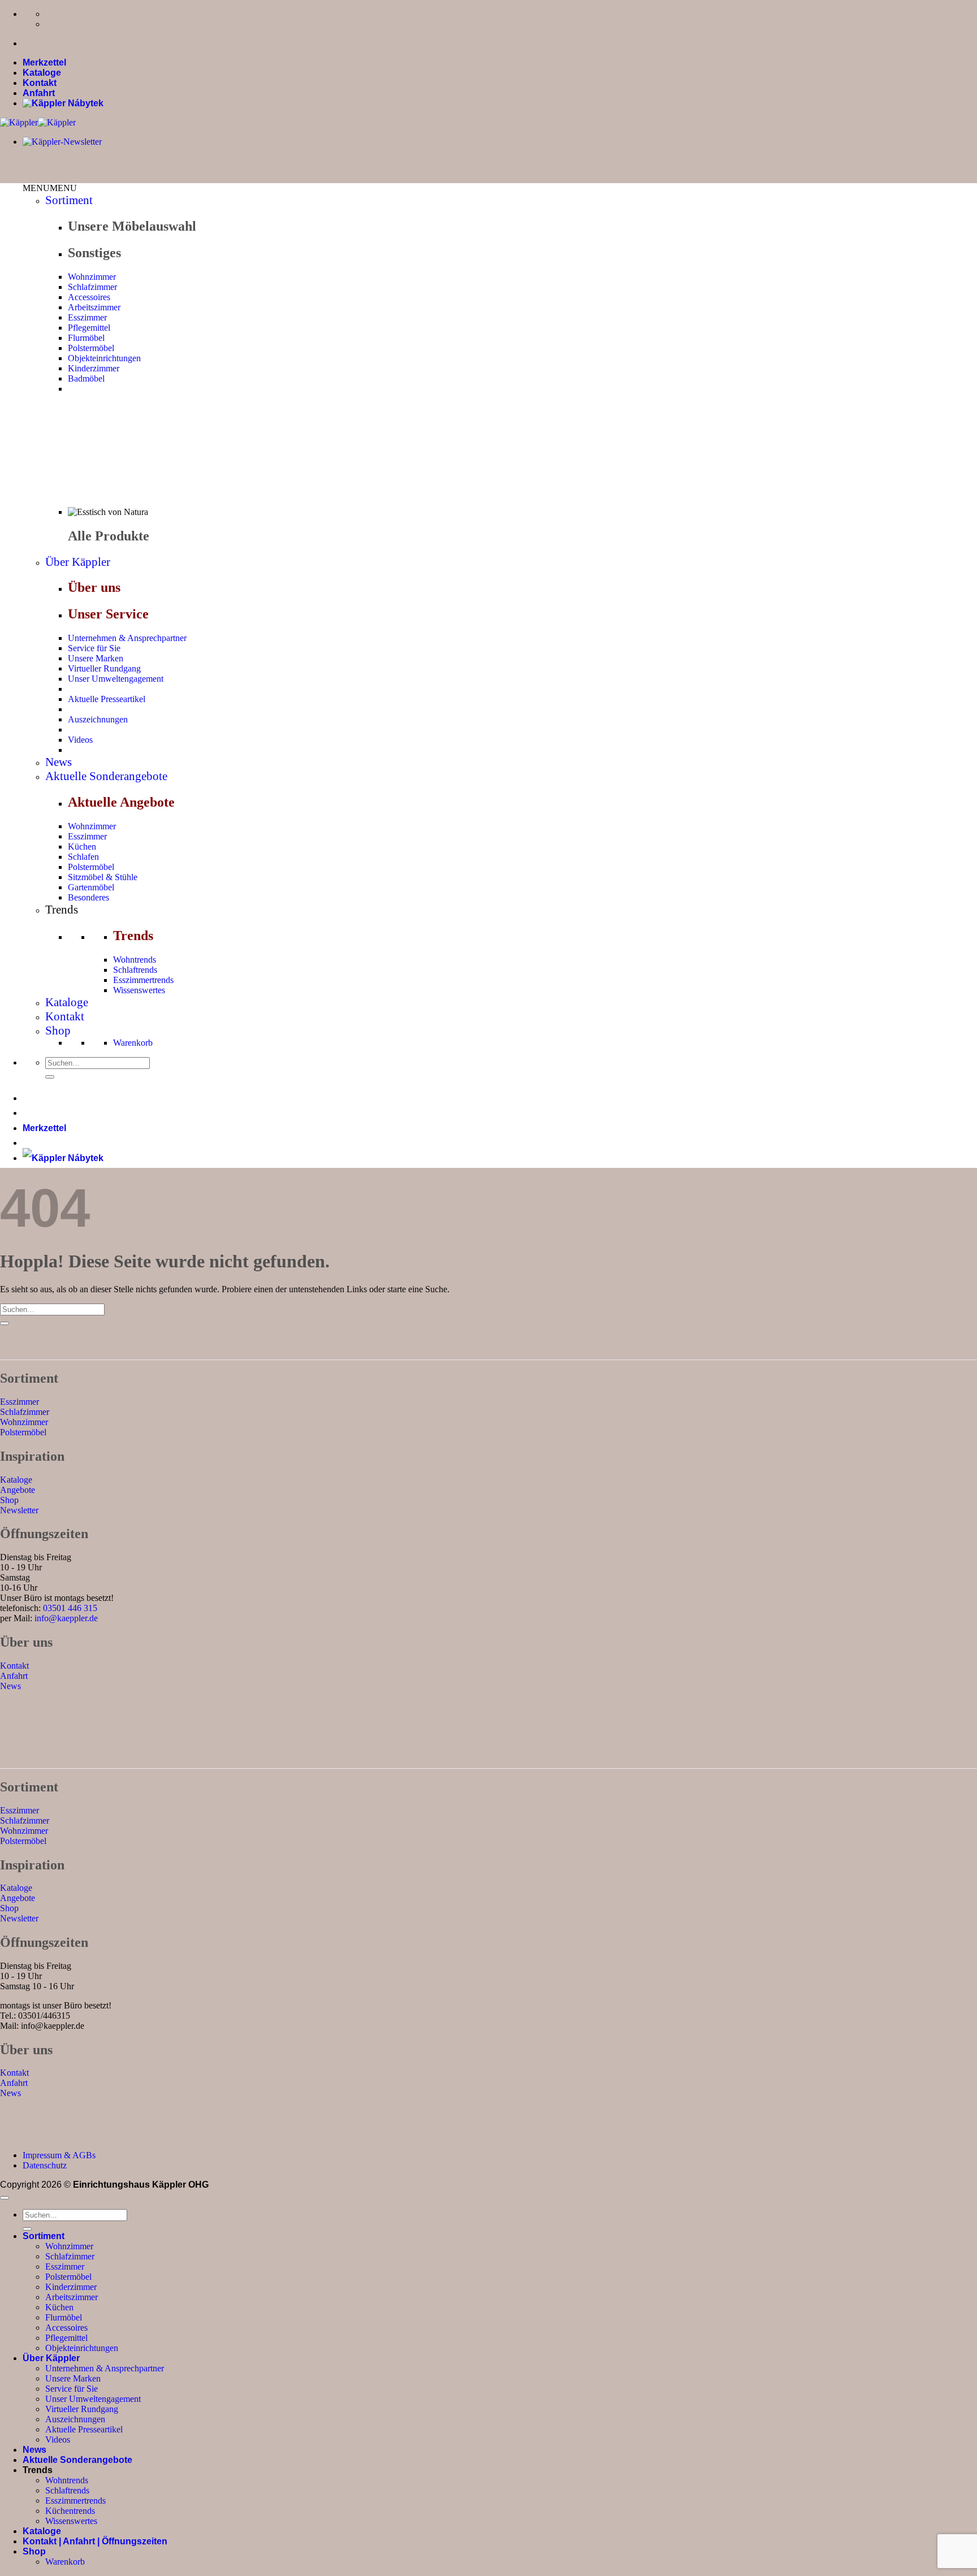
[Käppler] (38, 122)
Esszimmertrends (143, 980)
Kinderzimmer (94, 368)
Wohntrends (135, 960)
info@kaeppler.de (66, 1618)
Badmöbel (86, 378)
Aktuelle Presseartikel (107, 699)
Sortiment (69, 200)
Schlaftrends (135, 970)
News (59, 762)
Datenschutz (45, 2165)
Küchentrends (70, 2511)
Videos (80, 740)
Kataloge (42, 73)
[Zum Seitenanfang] (5, 2198)
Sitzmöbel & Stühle (103, 877)
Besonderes (88, 897)
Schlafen (83, 857)
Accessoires (89, 297)
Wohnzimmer (92, 277)
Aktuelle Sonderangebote (106, 776)
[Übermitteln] (50, 1077)
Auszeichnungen (98, 719)
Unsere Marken (96, 658)
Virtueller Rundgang (104, 668)
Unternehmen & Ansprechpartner (127, 638)
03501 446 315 (70, 1608)
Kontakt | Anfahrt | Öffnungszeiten (95, 2541)
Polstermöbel (91, 348)
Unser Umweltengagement (116, 679)
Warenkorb (133, 1043)
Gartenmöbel (91, 887)
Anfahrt (39, 93)
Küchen (82, 847)
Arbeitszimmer (94, 307)
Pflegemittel (89, 328)
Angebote (18, 1490)
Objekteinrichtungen (104, 358)
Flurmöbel (86, 338)
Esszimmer (87, 317)
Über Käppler (78, 562)
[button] (50, 188)
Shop (58, 1031)
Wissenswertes (139, 990)
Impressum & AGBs (59, 2155)
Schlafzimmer (92, 287)
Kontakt (40, 83)
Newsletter (19, 1510)
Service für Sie (94, 648)
